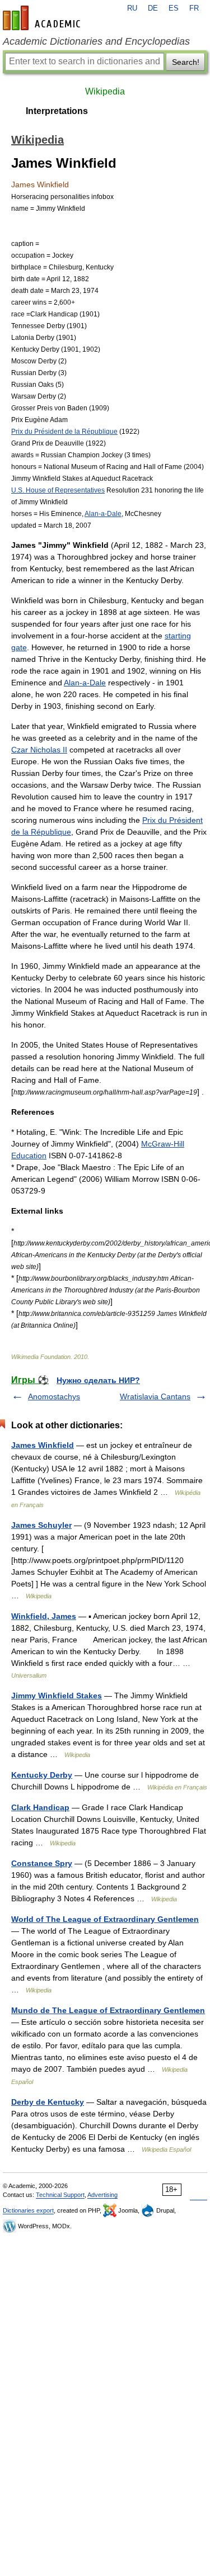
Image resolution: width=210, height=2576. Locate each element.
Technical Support (60, 2195)
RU (132, 8)
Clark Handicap (40, 1807)
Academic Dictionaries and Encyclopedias (96, 41)
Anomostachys (54, 1396)
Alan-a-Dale (103, 513)
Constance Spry (42, 1863)
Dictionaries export (28, 2210)
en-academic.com (43, 18)
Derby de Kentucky (48, 2102)
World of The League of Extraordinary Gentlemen (105, 1919)
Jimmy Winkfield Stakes (57, 1696)
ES (174, 8)
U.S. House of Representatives (58, 490)
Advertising (102, 2195)
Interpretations (57, 111)
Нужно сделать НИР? (98, 1380)
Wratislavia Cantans (155, 1396)
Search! (186, 62)
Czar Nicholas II (39, 750)
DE (153, 8)
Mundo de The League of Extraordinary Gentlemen (108, 2010)
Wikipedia (105, 91)
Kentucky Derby (42, 1775)
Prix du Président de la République (64, 431)
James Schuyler (41, 1525)
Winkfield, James (44, 1616)
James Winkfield (43, 1445)
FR (194, 8)
